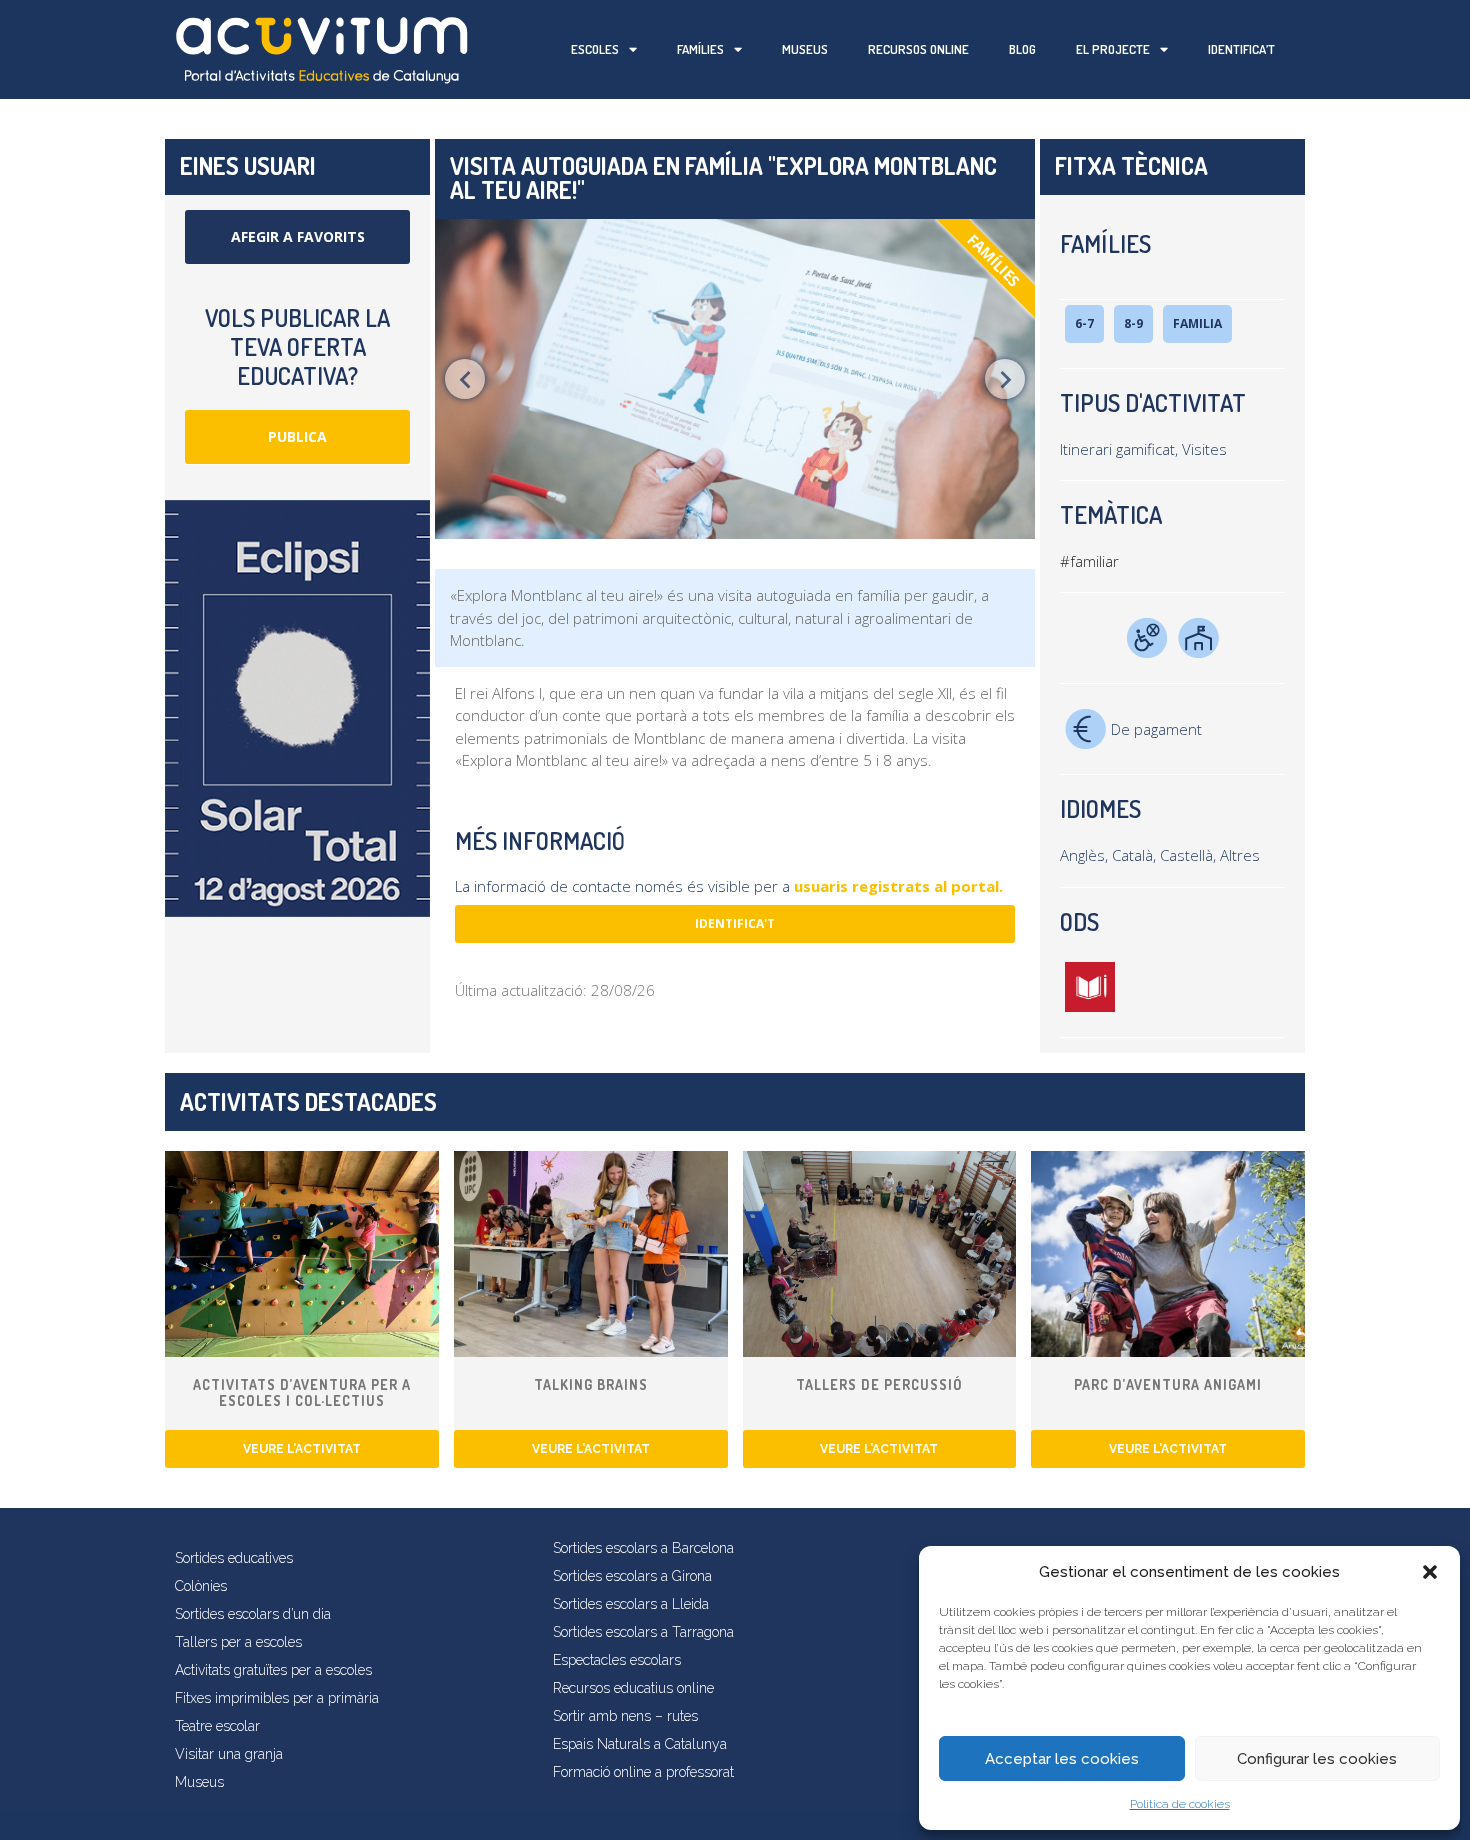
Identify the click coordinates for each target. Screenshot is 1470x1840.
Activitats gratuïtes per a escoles (273, 1670)
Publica (297, 436)
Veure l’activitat (302, 1449)
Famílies (700, 49)
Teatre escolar (217, 1726)
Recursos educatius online (633, 1688)
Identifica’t (1241, 49)
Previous (465, 379)
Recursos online (918, 49)
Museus (805, 49)
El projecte (1113, 49)
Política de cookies (1180, 1804)
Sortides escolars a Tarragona (643, 1632)
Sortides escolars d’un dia (253, 1614)
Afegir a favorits (298, 236)
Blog (1022, 49)
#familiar (1089, 561)
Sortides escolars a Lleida (631, 1604)
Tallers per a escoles (238, 1642)
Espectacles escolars (617, 1660)
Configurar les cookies (1317, 1759)
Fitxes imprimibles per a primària (277, 1698)
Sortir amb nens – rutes (625, 1716)
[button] (1430, 1572)
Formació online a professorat (643, 1772)
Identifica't (735, 923)
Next (1005, 379)
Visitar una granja (229, 1754)
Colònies (201, 1586)
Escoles (595, 49)
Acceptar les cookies (1062, 1759)
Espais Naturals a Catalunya (640, 1744)
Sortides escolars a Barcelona (643, 1548)
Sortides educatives (234, 1558)
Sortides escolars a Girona (632, 1576)
